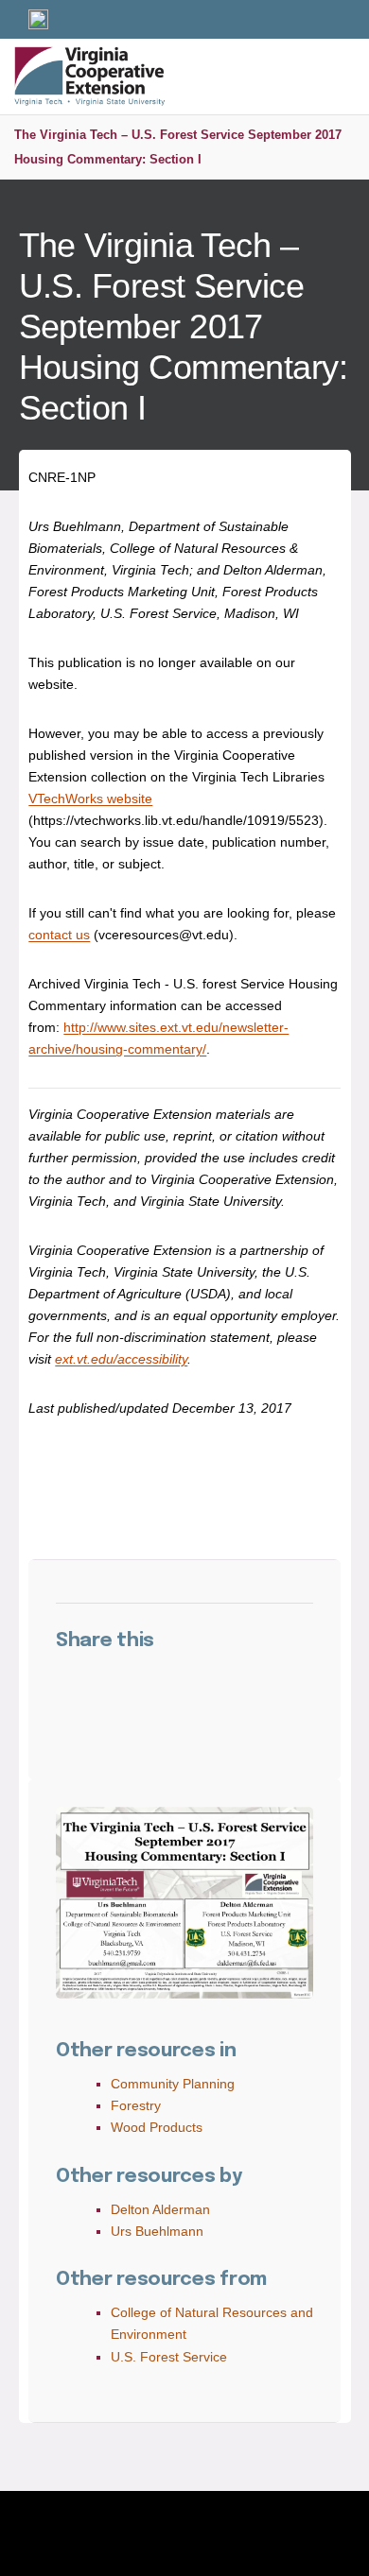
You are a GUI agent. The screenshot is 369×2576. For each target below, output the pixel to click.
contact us (59, 935)
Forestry (136, 2105)
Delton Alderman (160, 2209)
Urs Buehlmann (157, 2231)
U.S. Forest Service (169, 2357)
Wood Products (157, 2127)
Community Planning (173, 2084)
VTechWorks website (90, 799)
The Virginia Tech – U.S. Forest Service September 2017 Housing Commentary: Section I (178, 147)
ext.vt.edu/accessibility (121, 1359)
